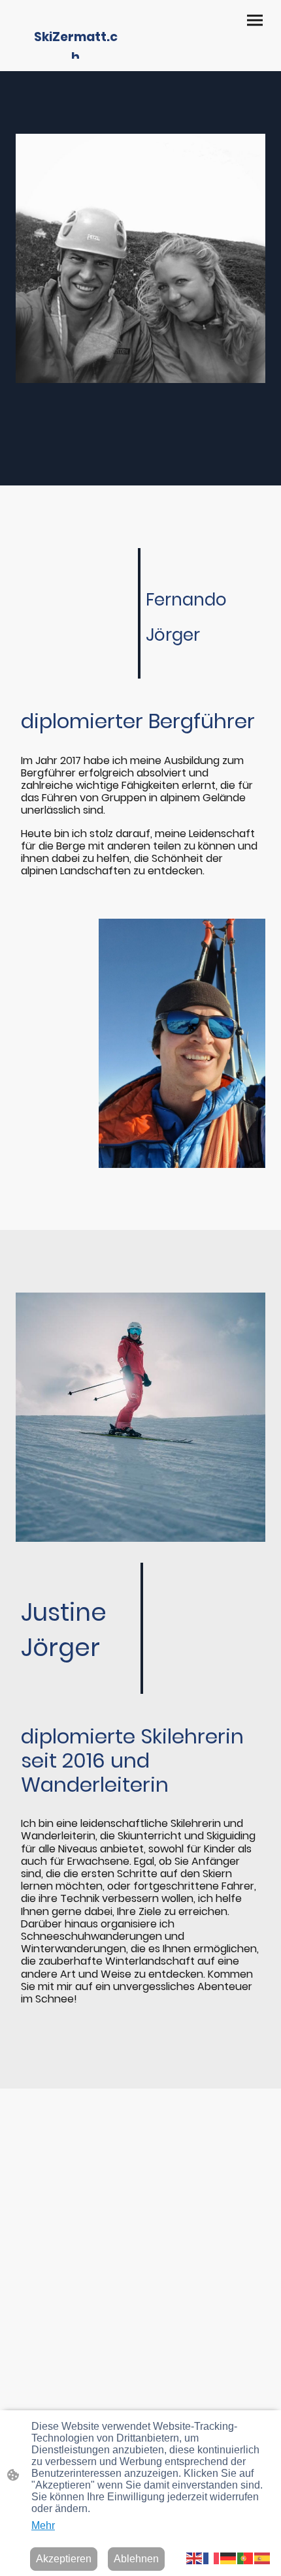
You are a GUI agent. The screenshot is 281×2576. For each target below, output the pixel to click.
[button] (195, 2557)
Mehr (43, 2525)
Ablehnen (136, 2559)
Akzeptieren (64, 2559)
